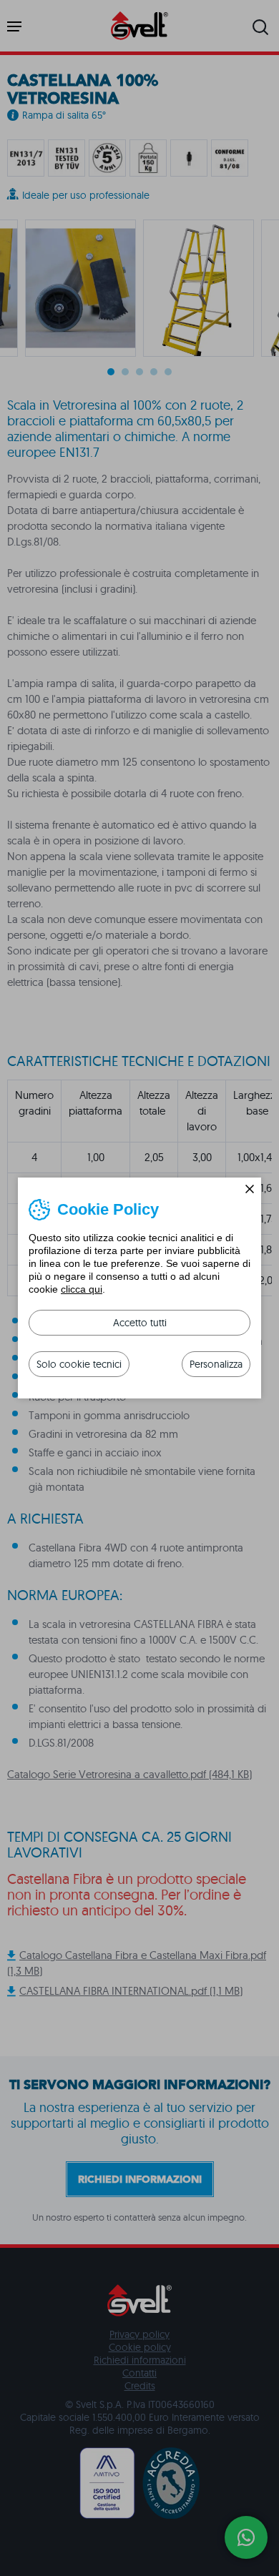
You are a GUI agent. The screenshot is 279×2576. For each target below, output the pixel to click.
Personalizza (216, 1364)
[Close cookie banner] (250, 1189)
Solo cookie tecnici (79, 1364)
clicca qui (82, 1289)
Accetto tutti (140, 1323)
